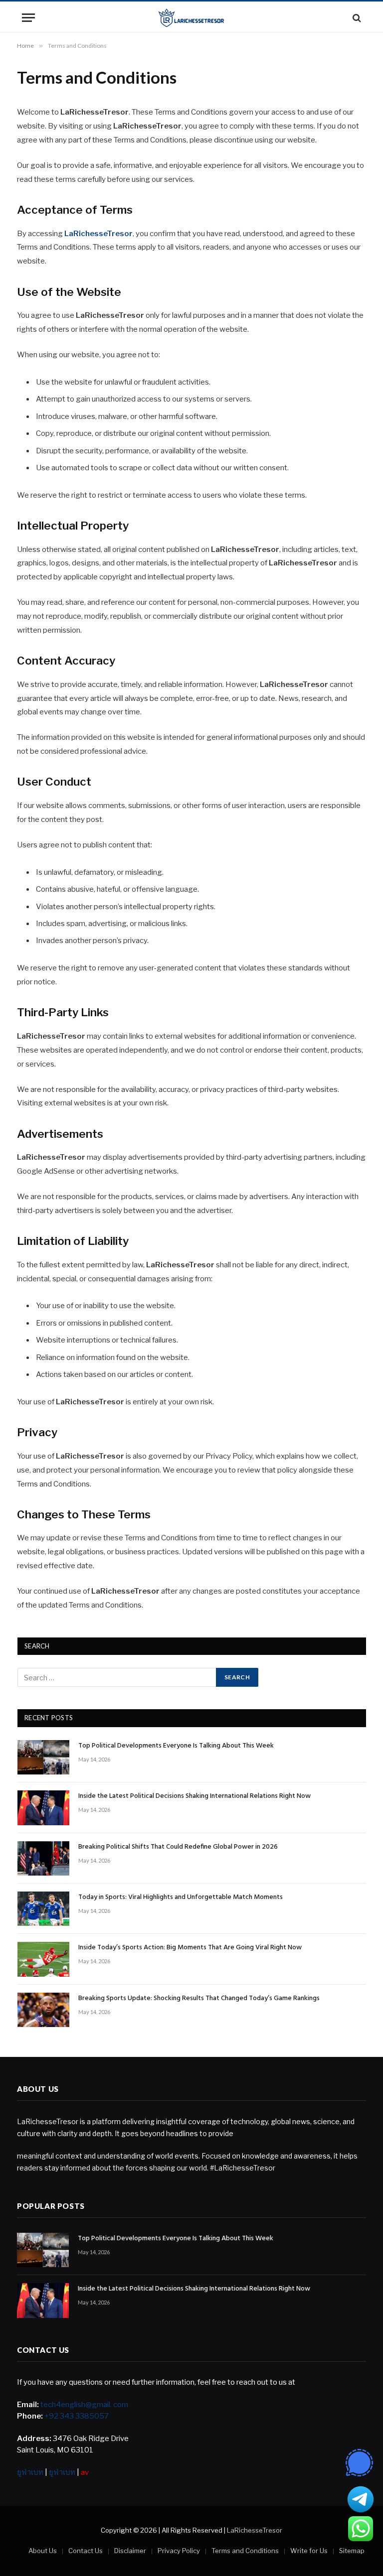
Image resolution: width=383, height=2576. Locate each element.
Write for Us (309, 2551)
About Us (43, 2551)
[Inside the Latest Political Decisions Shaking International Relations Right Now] (43, 1808)
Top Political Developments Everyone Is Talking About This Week (176, 1746)
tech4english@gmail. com (84, 2405)
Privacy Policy (179, 2551)
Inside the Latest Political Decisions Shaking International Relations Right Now (194, 1796)
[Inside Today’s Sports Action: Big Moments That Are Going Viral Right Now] (43, 1959)
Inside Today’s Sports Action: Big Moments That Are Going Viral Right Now (190, 1948)
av (85, 2472)
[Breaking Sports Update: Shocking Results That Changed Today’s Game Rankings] (43, 2010)
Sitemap (352, 2551)
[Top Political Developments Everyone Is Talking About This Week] (43, 1757)
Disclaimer (130, 2551)
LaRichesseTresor (98, 234)
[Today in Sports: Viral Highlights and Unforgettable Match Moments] (43, 1909)
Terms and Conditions (245, 2551)
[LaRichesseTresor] (192, 18)
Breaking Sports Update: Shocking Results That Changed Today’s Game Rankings (199, 1999)
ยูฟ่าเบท (30, 2472)
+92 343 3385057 (77, 2416)
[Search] (356, 18)
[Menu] (28, 18)
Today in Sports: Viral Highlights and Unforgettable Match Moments (181, 1898)
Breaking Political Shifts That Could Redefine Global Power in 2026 (178, 1847)
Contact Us (86, 2551)
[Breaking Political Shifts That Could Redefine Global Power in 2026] (43, 1858)
